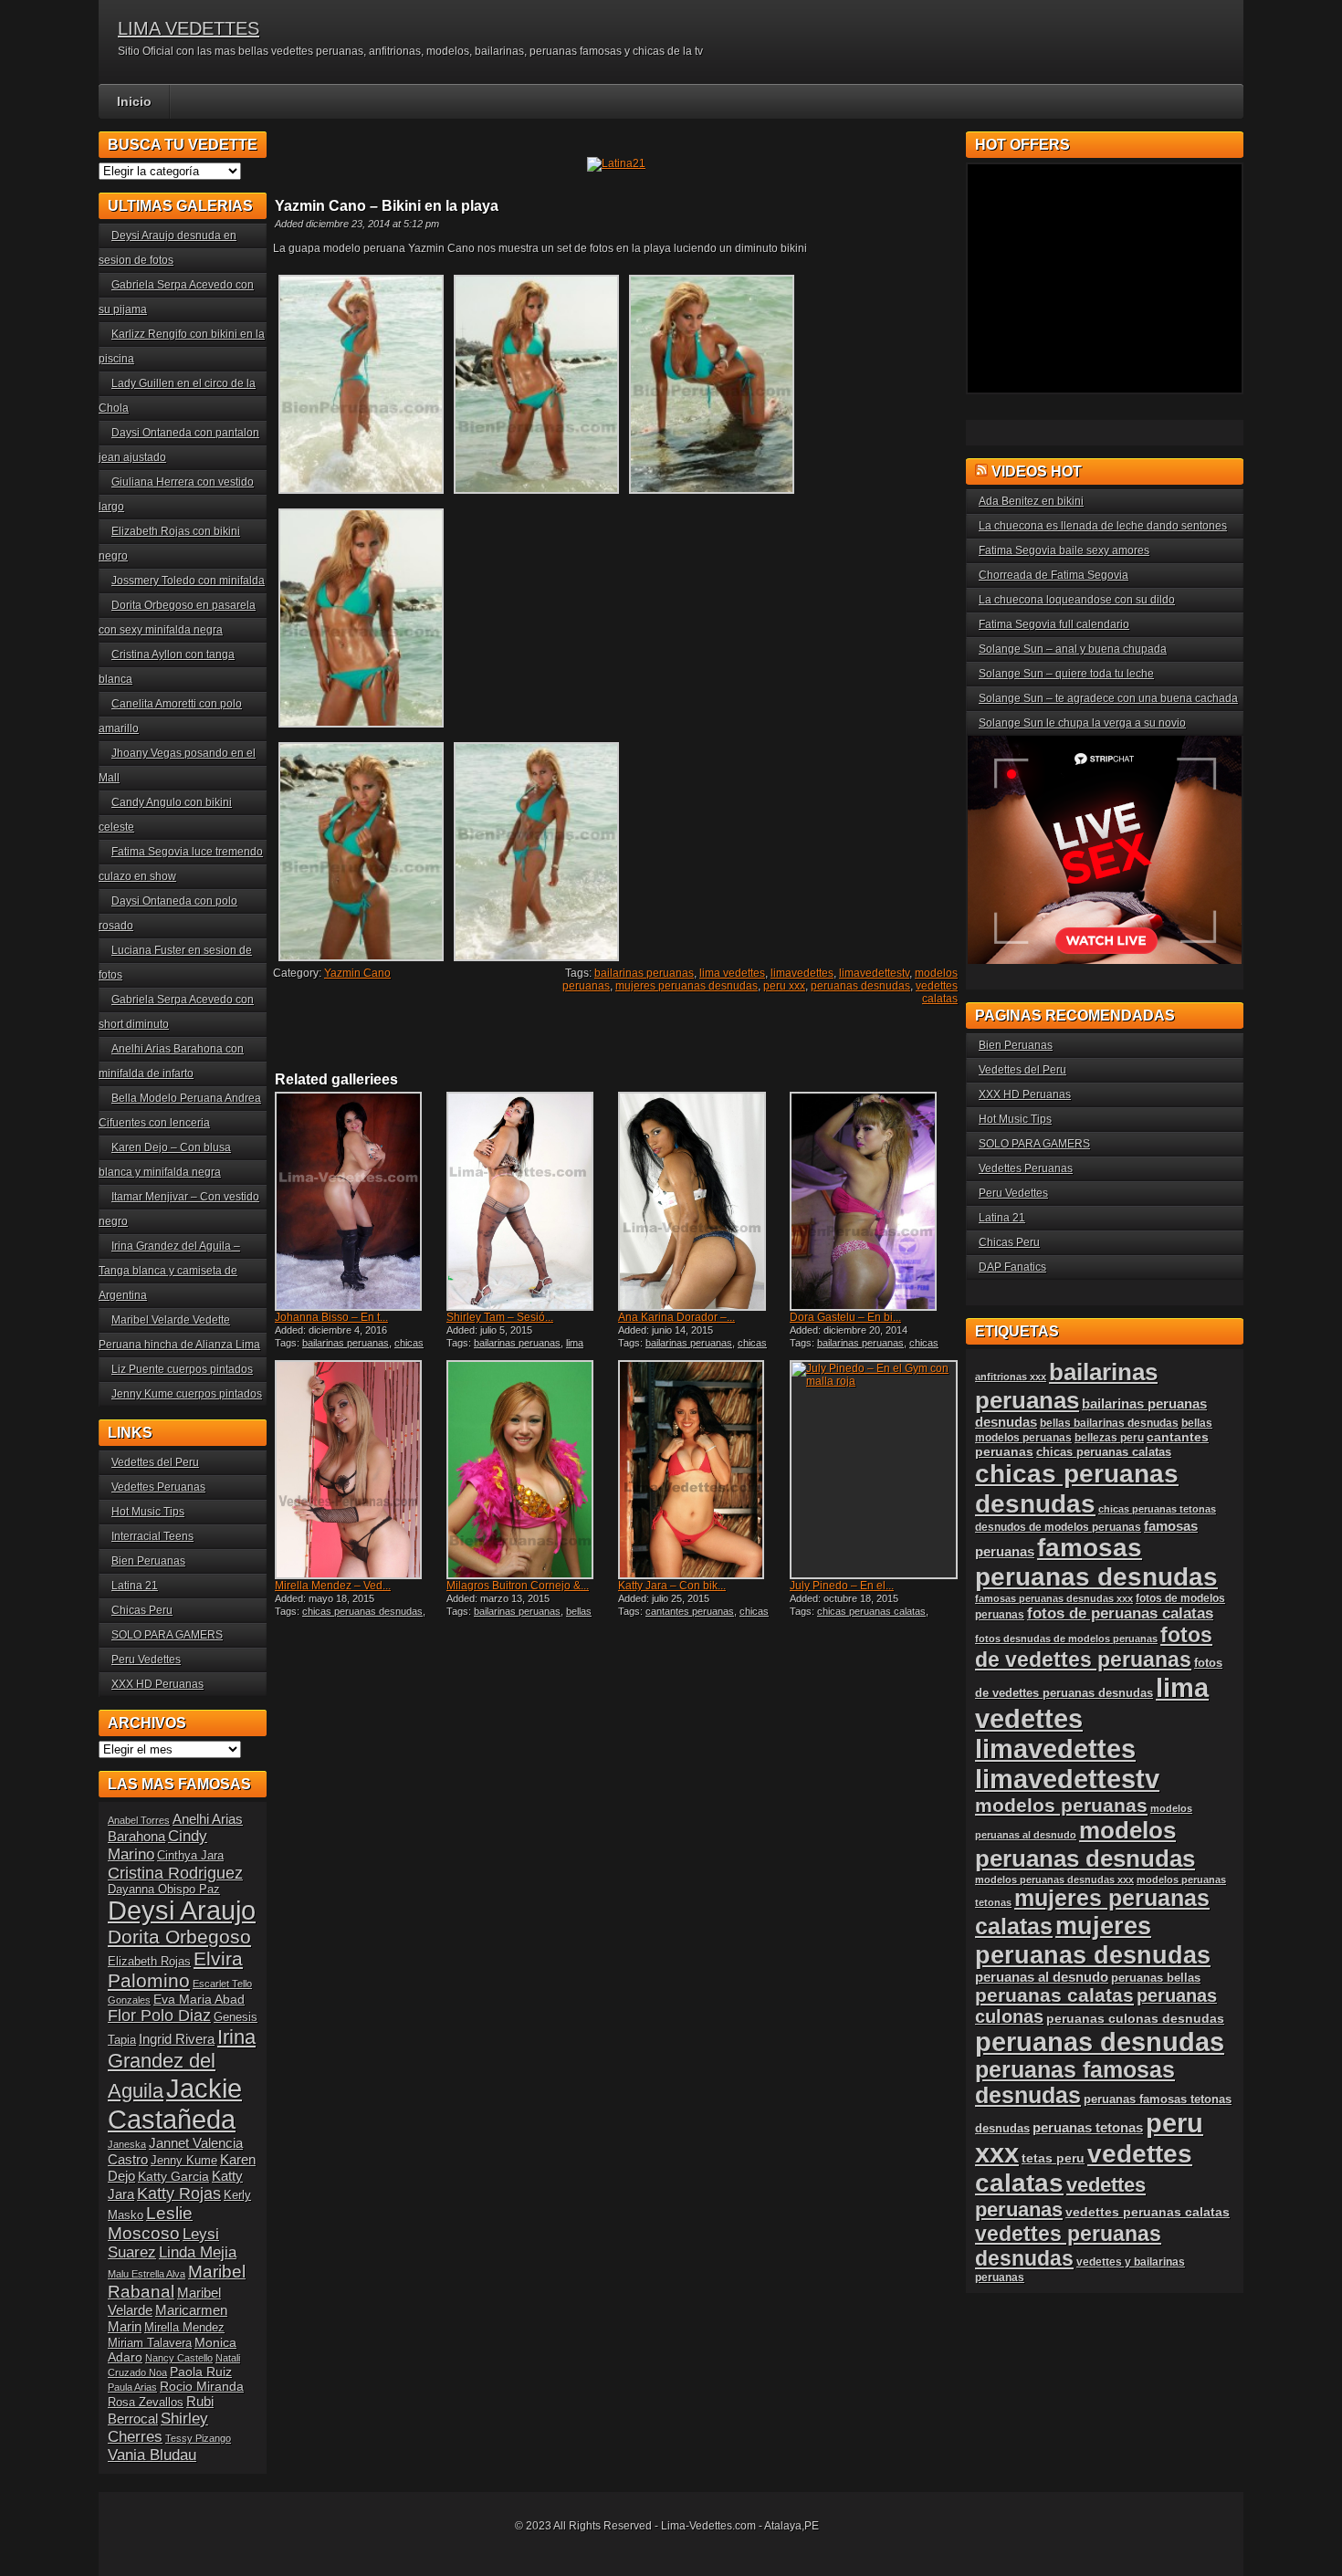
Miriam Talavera (150, 2343)
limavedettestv (874, 973)
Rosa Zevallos (146, 2403)
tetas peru (1053, 2158)
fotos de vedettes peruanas (1094, 1647)
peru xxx (784, 986)
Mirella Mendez (184, 2328)
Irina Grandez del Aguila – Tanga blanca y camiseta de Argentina (169, 1271)
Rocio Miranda (202, 2386)
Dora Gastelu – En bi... (845, 1317)
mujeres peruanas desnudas (687, 986)
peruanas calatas (1054, 1995)
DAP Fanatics (1012, 1267)
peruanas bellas (1156, 1978)
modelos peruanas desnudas (1085, 1844)
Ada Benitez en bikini (1031, 501)
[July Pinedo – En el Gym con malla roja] (874, 1470)
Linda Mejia (198, 2252)
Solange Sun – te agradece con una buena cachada (1108, 698)
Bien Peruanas (148, 1561)
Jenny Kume (184, 2161)
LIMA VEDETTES (189, 28)
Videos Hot (1037, 471)
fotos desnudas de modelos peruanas (1066, 1639)
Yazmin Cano (357, 973)
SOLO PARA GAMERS (167, 1635)
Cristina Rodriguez (175, 1873)
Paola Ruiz (201, 2372)
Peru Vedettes (146, 1660)
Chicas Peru (142, 1610)
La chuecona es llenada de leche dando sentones (1103, 526)
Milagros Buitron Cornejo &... (518, 1586)
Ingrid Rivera (177, 2039)
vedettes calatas (937, 992)
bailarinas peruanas (644, 973)
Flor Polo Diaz (159, 2016)
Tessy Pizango (198, 2438)
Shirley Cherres (158, 2428)
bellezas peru (1109, 1437)
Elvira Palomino (175, 1969)
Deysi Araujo (182, 1911)
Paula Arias (132, 2387)
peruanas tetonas (1088, 2128)
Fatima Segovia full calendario (1054, 624)
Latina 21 (135, 1586)
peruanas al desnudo (1042, 1977)
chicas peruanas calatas (871, 1611)
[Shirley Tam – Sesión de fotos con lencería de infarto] (530, 1201)
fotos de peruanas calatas (1120, 1613)
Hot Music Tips (148, 1512)
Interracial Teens (152, 1536)
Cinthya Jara (190, 1856)
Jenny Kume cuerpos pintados (187, 1394)
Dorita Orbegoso (179, 1937)
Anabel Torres (139, 1820)
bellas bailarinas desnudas (519, 1617)
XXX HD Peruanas (157, 1684)
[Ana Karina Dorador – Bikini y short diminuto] (702, 1201)
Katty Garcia (173, 2176)
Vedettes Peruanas (158, 1487)
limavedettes (802, 973)
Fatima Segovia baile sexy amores (1064, 550)
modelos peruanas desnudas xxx (1054, 1880)
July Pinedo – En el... (842, 1586)
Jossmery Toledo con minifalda (188, 581)
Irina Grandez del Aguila (182, 2064)
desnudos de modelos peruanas (1058, 1527)
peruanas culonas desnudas (1135, 2018)
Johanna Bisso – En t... (331, 1317)
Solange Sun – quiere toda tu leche (1066, 674)
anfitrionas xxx (1011, 1377)
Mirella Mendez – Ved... (333, 1586)
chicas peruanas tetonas (1157, 1509)
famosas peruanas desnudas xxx (1054, 1598)
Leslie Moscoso (150, 2223)
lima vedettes (732, 973)
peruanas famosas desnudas (1075, 2083)
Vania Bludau (152, 2455)
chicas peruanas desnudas (349, 1348)
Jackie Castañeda (175, 2104)
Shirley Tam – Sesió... (500, 1317)
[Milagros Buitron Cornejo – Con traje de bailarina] (530, 1470)
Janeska (127, 2144)
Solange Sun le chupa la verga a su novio (1082, 723)
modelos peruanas (1061, 1805)
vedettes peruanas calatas (1148, 2212)
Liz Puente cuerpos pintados (182, 1369)
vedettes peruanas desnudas (1068, 2246)
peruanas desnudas (860, 986)
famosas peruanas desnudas (1096, 1562)
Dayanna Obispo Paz (164, 1890)
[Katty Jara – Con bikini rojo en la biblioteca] (702, 1470)
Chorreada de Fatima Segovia (1054, 575)
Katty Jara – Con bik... (672, 1586)
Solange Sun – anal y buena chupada (1073, 649)
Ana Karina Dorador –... (676, 1317)
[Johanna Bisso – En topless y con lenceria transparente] (359, 1201)
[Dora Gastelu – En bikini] (874, 1201)
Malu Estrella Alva (147, 2274)
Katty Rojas (179, 2194)
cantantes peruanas (690, 1611)
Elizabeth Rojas (149, 1962)
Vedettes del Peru (155, 1462)
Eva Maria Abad (199, 1999)
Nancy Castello (179, 2358)
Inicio (134, 101)
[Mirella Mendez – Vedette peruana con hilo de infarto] (359, 1470)
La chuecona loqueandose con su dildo (1077, 600)
